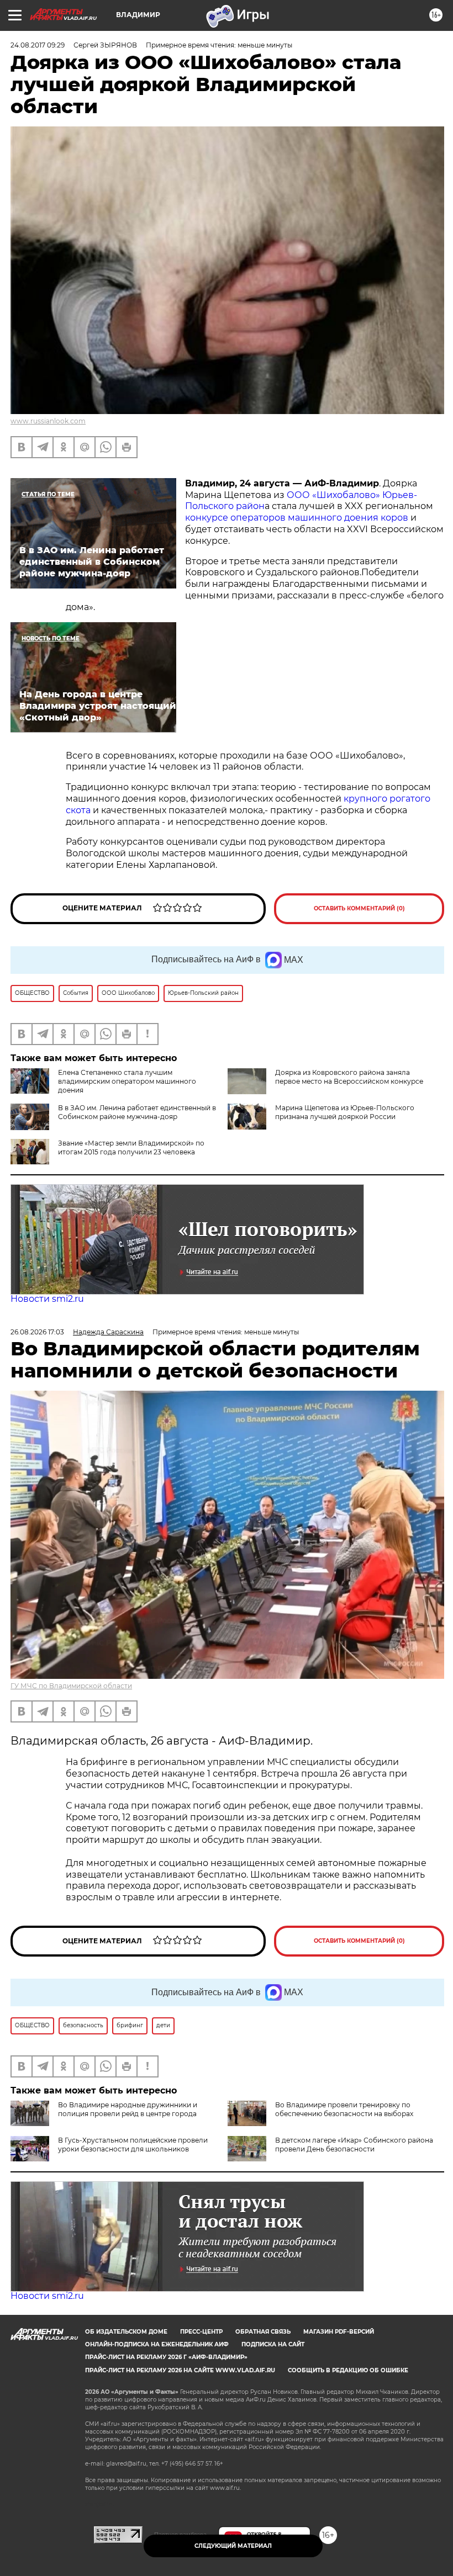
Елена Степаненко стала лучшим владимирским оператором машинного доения (127, 1081)
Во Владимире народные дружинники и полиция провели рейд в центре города (128, 2109)
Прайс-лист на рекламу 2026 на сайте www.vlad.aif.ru (180, 2370)
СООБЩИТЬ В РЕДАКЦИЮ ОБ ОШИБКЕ (348, 2370)
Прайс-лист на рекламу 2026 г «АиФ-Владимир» (166, 2357)
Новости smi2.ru (47, 1299)
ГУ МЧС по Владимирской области (71, 1686)
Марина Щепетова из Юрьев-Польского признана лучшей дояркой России (345, 1112)
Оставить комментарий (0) (359, 908)
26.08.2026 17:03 (37, 1332)
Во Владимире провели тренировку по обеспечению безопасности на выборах (344, 2109)
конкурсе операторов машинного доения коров (298, 518)
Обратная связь (263, 2332)
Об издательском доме (126, 2332)
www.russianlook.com (48, 421)
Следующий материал (233, 2546)
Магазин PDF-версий (339, 2332)
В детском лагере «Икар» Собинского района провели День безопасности (354, 2145)
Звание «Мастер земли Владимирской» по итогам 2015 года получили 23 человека (131, 1147)
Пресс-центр (201, 2332)
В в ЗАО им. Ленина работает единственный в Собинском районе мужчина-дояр (137, 1112)
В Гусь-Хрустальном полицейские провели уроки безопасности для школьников (133, 2145)
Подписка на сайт (273, 2344)
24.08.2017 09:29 (38, 45)
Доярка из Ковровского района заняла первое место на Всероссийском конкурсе (349, 1077)
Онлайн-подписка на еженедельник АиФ (157, 2344)
